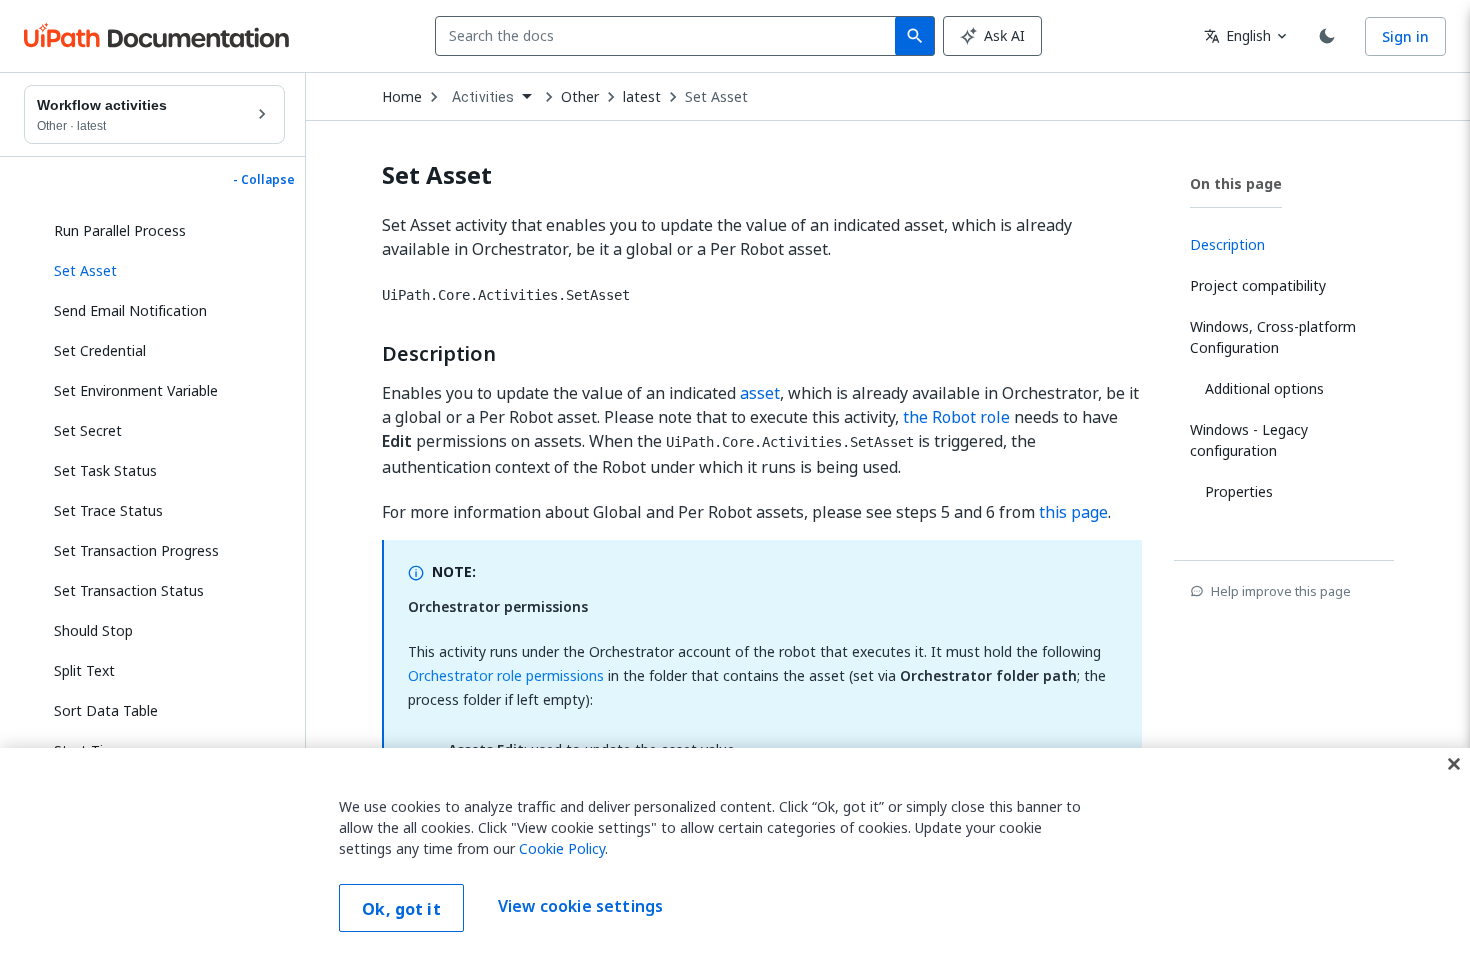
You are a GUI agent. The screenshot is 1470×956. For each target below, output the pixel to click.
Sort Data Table (106, 710)
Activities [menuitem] (483, 97)
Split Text (84, 670)
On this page (1236, 183)
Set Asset (716, 97)
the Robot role (956, 417)
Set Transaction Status (129, 590)
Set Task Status (105, 470)
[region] (735, 852)
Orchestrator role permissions (506, 675)
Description (439, 354)
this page (1073, 512)
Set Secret (88, 430)
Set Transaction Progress (136, 550)
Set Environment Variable (136, 390)
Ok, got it (401, 909)
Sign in (1405, 36)
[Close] (1454, 764)
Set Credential (100, 350)
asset (760, 393)
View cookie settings (580, 906)
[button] (162, 271)
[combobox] (669, 36)
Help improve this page (1281, 591)
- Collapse (264, 180)
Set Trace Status (108, 510)
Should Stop (93, 630)
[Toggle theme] (1327, 36)
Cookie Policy (562, 848)
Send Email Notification (130, 310)
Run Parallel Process (120, 230)
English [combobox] (1237, 35)
